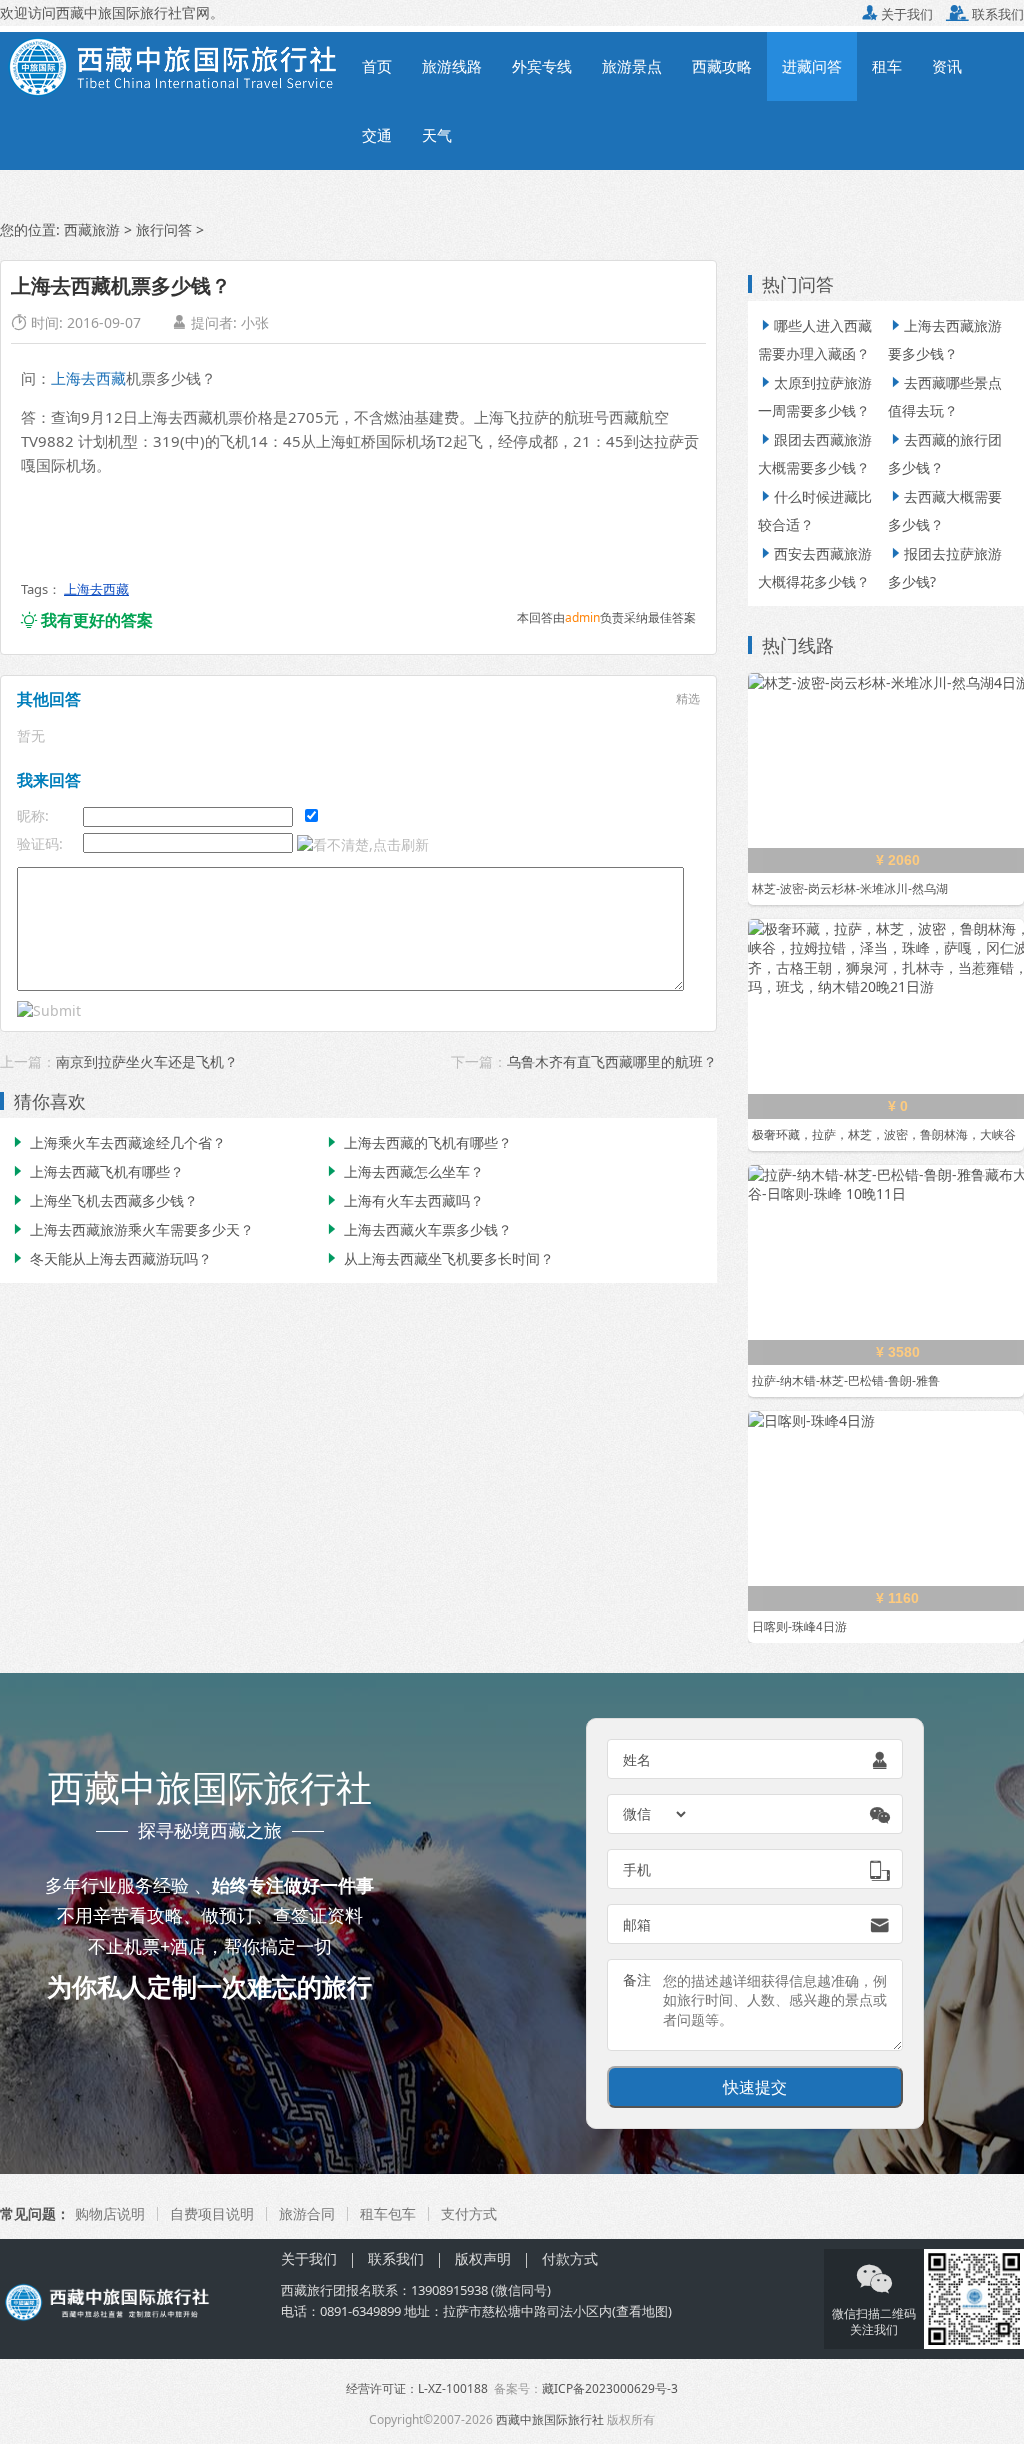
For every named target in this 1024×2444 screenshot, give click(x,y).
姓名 (637, 1759)
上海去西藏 (88, 378)
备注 (637, 1979)
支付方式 (469, 2213)
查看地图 (642, 2311)
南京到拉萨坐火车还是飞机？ (147, 1061)
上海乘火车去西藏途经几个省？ (118, 1142)
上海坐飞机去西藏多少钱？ (104, 1200)
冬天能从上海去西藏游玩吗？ (111, 1258)
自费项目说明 (212, 2213)
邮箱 (637, 1924)
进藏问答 (812, 66)
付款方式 (570, 2258)
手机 (637, 1869)
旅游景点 (632, 66)
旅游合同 (307, 2213)
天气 (437, 135)
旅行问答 (164, 229)
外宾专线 (542, 66)
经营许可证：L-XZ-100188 (417, 2388)
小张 (255, 322)
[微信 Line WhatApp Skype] (656, 1814)
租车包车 (388, 2213)
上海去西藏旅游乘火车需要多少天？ (132, 1229)
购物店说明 (110, 2213)
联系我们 (985, 14)
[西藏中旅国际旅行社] (173, 65)
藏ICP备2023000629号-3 (610, 2388)
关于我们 (897, 14)
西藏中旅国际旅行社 (550, 2419)
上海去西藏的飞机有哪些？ (418, 1142)
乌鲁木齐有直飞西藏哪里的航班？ (612, 1061)
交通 (377, 135)
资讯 (947, 66)
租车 (887, 66)
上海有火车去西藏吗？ (404, 1200)
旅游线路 (452, 66)
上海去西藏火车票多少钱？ (418, 1229)
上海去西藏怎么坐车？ (404, 1171)
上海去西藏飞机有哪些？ (97, 1171)
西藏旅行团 (313, 2290)
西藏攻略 (722, 66)
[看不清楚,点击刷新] (363, 845)
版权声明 (483, 2258)
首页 (377, 66)
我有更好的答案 (87, 620)
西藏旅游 (92, 229)
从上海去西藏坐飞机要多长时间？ (439, 1258)
